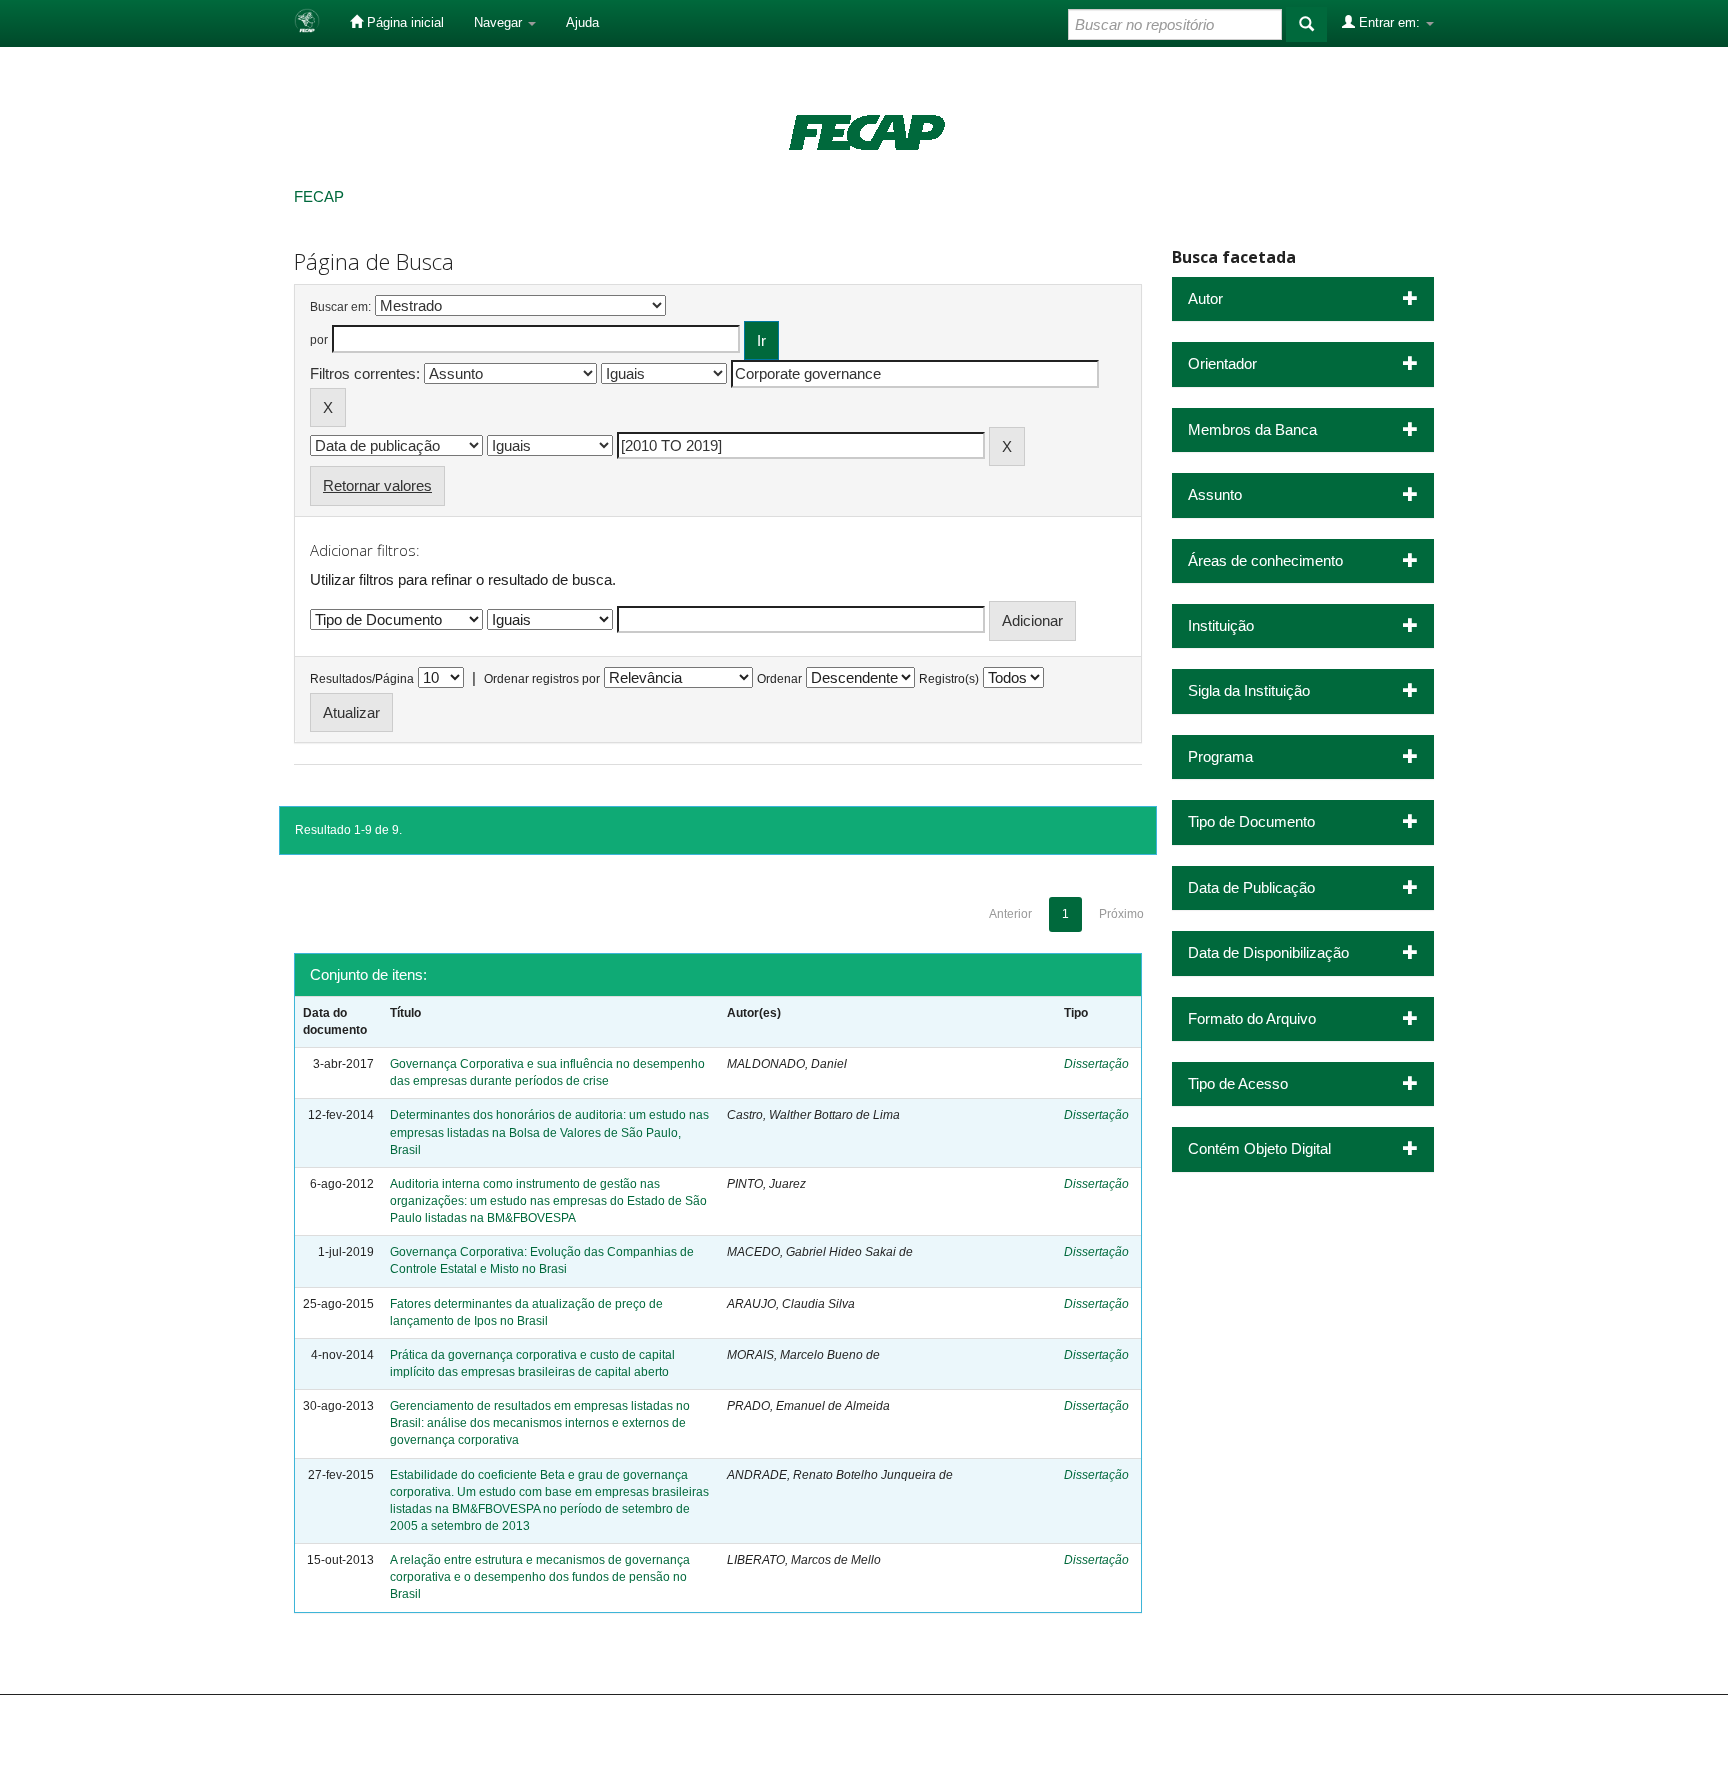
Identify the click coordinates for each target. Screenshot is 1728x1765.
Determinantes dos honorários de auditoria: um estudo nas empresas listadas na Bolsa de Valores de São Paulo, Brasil (549, 1132)
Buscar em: (340, 307)
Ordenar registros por (542, 679)
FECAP (319, 196)
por (319, 340)
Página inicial (403, 22)
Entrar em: (1389, 22)
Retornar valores (377, 485)
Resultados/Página (362, 679)
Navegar (500, 22)
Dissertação (1096, 1064)
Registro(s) (949, 679)
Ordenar (779, 679)
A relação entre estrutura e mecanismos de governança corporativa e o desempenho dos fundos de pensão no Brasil (540, 1577)
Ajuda (582, 22)
